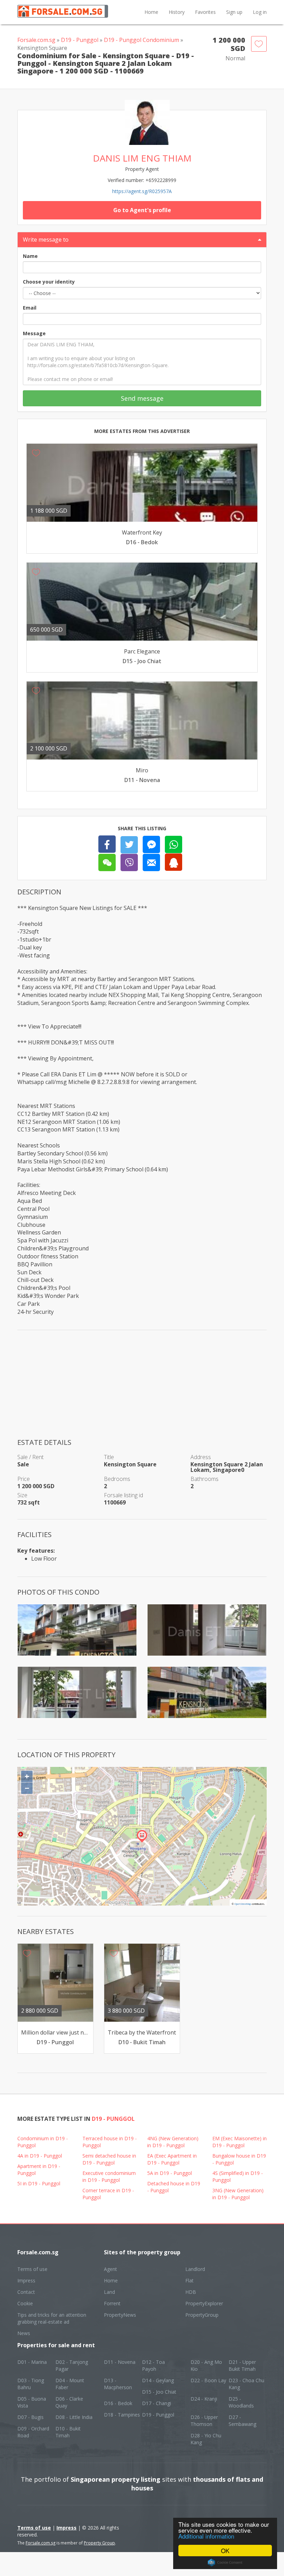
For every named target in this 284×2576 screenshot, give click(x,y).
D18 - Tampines (122, 2415)
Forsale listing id (123, 1495)
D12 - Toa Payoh (153, 2365)
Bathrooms (205, 1479)
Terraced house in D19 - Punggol (110, 2142)
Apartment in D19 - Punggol (39, 2170)
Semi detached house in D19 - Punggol (109, 2159)
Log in (260, 12)
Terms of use (32, 2269)
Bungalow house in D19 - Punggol (239, 2159)
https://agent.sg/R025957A (142, 191)
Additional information (206, 2536)
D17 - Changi (157, 2403)
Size (22, 1495)
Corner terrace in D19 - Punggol (108, 2194)
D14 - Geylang (158, 2380)
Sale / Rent (30, 1457)
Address (201, 1457)
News (24, 2333)
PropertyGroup (202, 2315)
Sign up (234, 12)
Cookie (25, 2303)
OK (225, 2551)
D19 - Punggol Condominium (141, 40)
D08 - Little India (74, 2417)
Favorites (205, 12)
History (177, 12)
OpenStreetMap (243, 1904)
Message (34, 333)
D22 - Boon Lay (208, 2380)
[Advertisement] (142, 1389)
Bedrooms (117, 1479)
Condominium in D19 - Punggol (43, 2142)
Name (30, 256)
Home (151, 12)
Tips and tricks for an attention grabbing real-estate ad (52, 2318)
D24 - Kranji (204, 2399)
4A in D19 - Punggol (40, 2156)
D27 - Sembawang (242, 2421)
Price (24, 1479)
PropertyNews (120, 2315)
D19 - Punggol (80, 40)
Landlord (195, 2269)
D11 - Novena (120, 2362)
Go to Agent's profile (142, 210)
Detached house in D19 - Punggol (174, 2187)
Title (109, 1457)
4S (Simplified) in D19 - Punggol (238, 2176)
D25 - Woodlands (241, 2402)
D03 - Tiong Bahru (31, 2384)
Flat (189, 2280)
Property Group (99, 2543)
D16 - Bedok (118, 2403)
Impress (26, 2280)
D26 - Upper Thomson (204, 2421)
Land (109, 2292)
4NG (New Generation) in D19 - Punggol (173, 2142)
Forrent (112, 2303)
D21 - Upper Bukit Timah (242, 2365)
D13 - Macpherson (118, 2384)
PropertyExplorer (204, 2303)
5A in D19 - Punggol (170, 2173)
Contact (26, 2292)
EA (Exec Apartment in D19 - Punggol (172, 2159)
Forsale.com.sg (36, 40)
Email (30, 308)
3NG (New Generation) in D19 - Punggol (238, 2194)
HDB (191, 2292)
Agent (110, 2269)
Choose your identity (49, 282)
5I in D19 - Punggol (39, 2183)
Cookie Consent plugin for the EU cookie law (225, 2562)
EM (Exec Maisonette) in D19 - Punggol (239, 2142)
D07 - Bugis (30, 2417)
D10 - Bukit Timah (68, 2432)
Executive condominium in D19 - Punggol (109, 2176)
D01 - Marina (32, 2362)
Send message (142, 398)
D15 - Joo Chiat (159, 2392)
